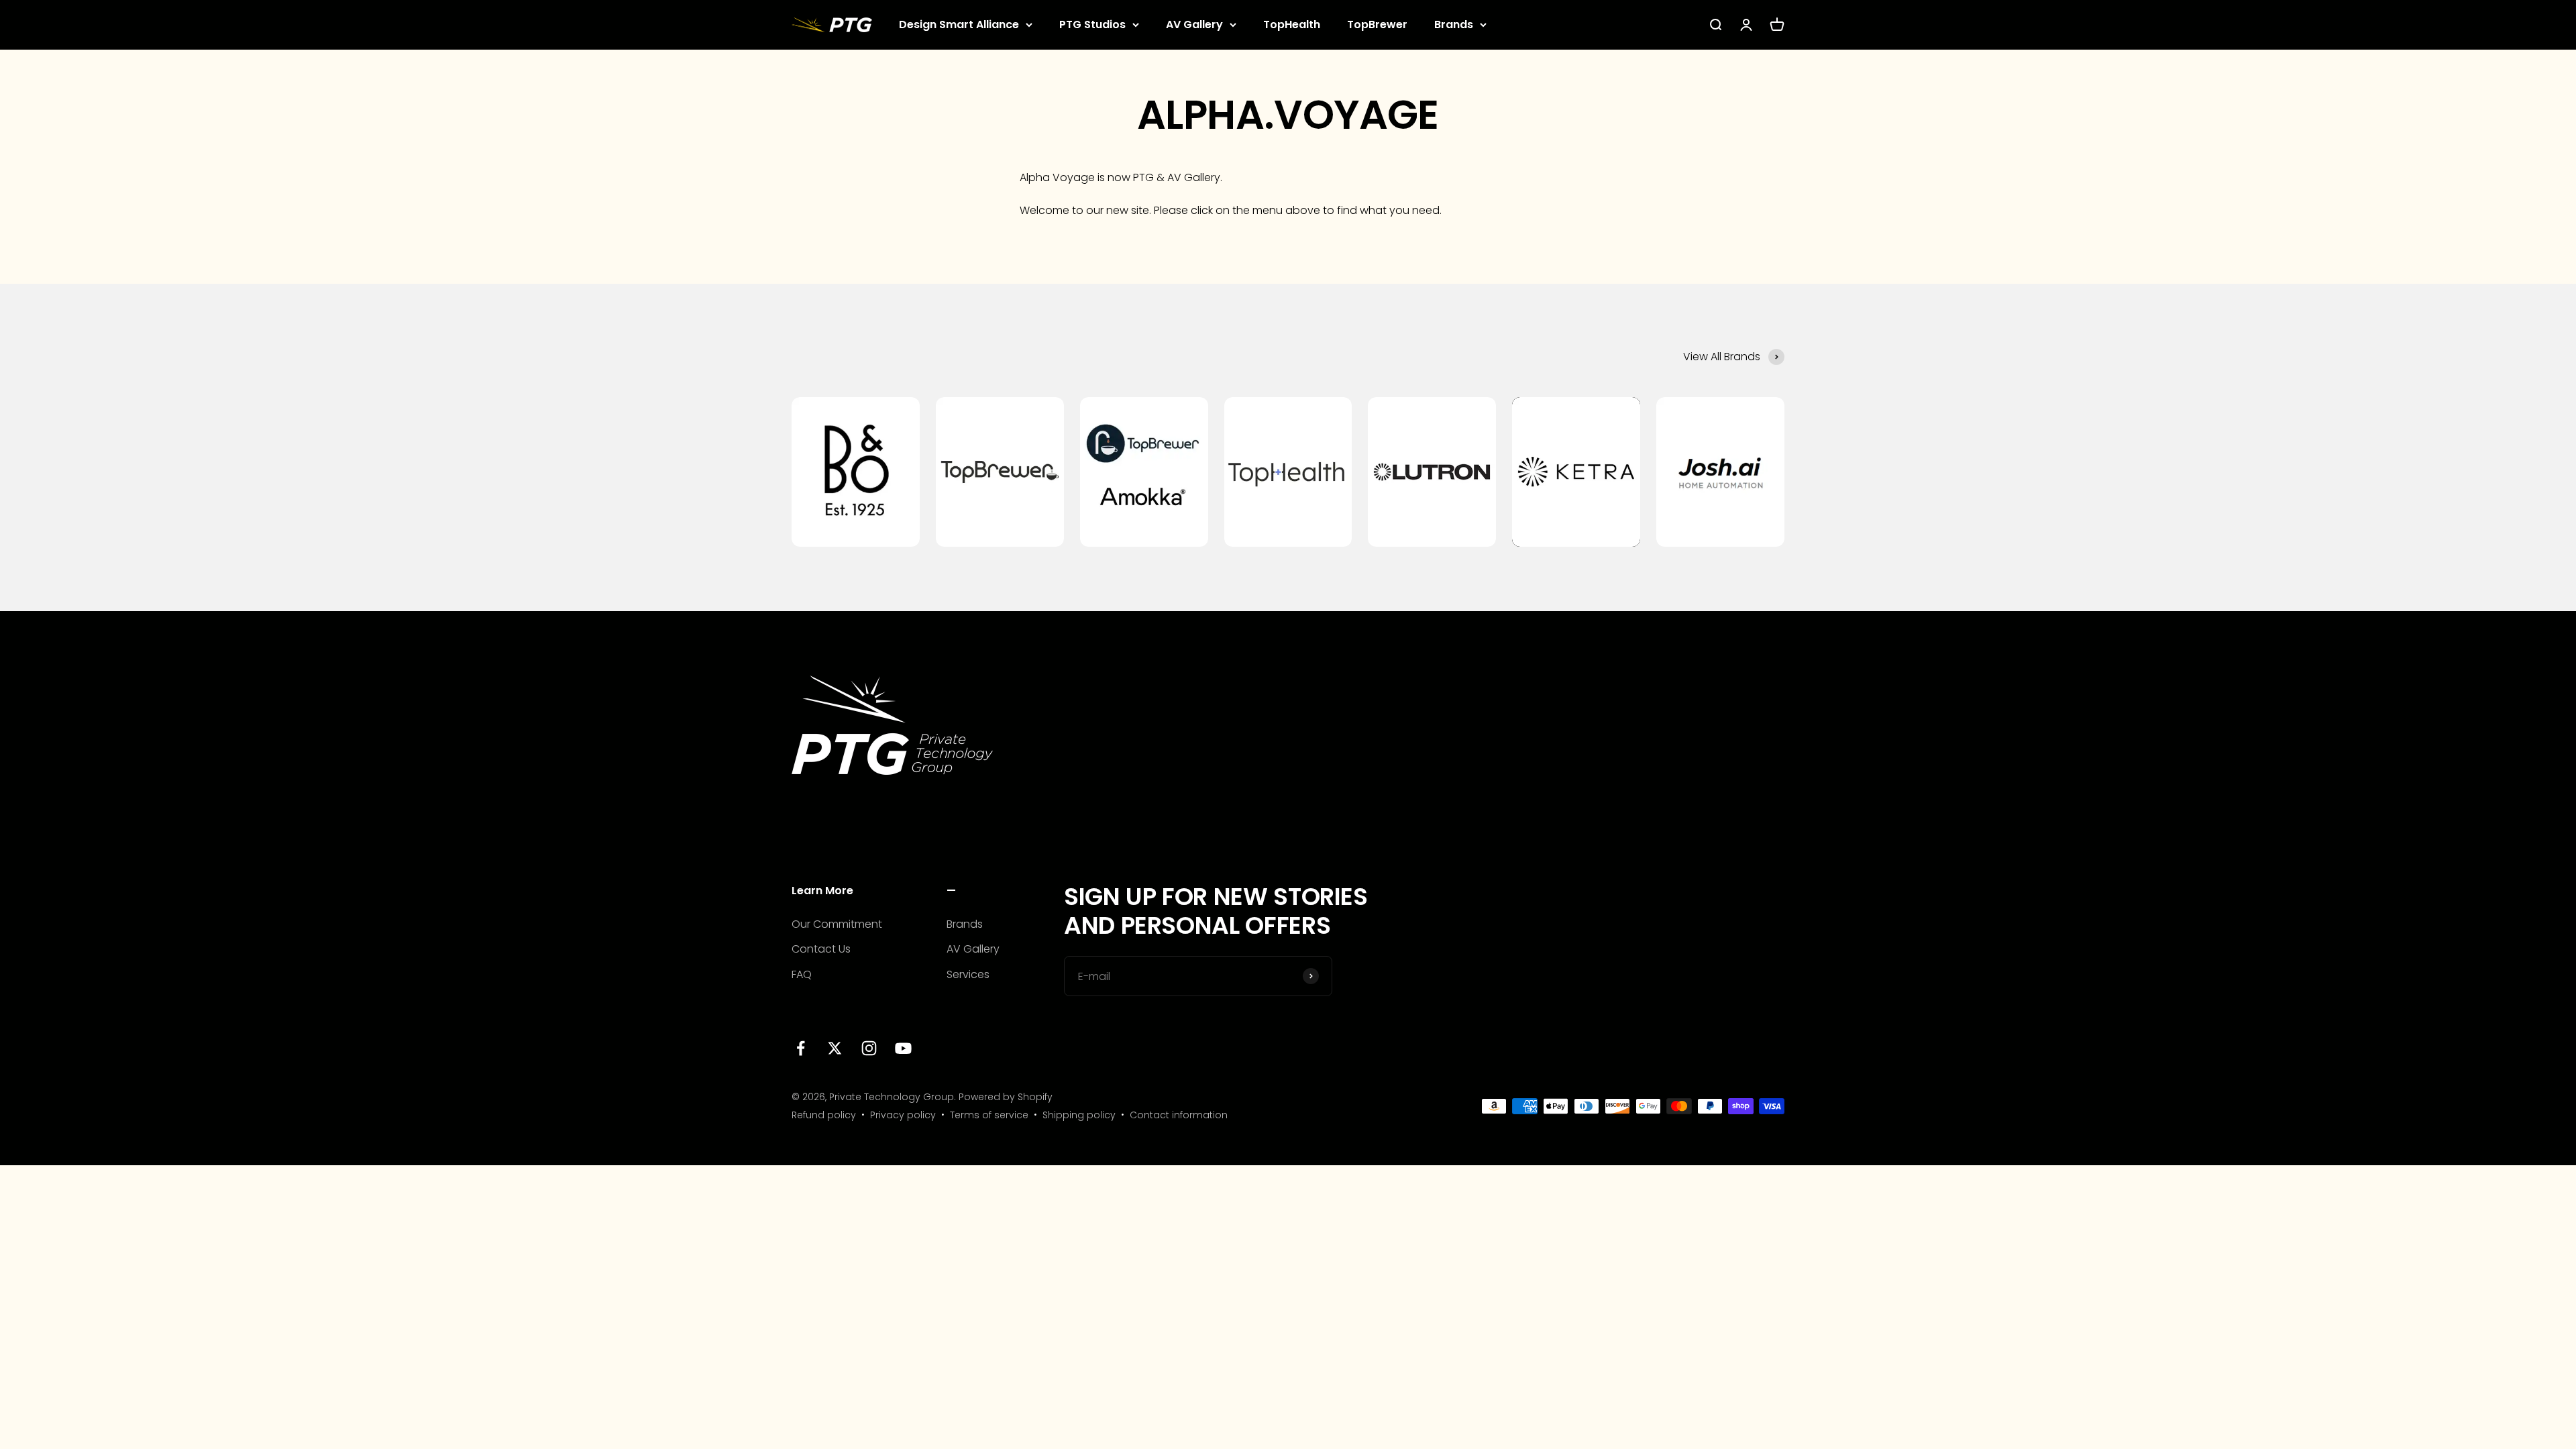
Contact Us (821, 949)
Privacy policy (903, 1115)
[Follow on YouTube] (903, 1048)
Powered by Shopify (1006, 1097)
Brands (1454, 24)
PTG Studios (1092, 24)
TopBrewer (1377, 24)
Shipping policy (1079, 1115)
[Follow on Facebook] (801, 1048)
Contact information (1179, 1115)
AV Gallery (1194, 24)
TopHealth (1292, 24)
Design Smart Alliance (959, 24)
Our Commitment (837, 924)
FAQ (802, 974)
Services (968, 974)
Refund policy (824, 1115)
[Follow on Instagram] (869, 1048)
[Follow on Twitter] (835, 1048)
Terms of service (989, 1115)
